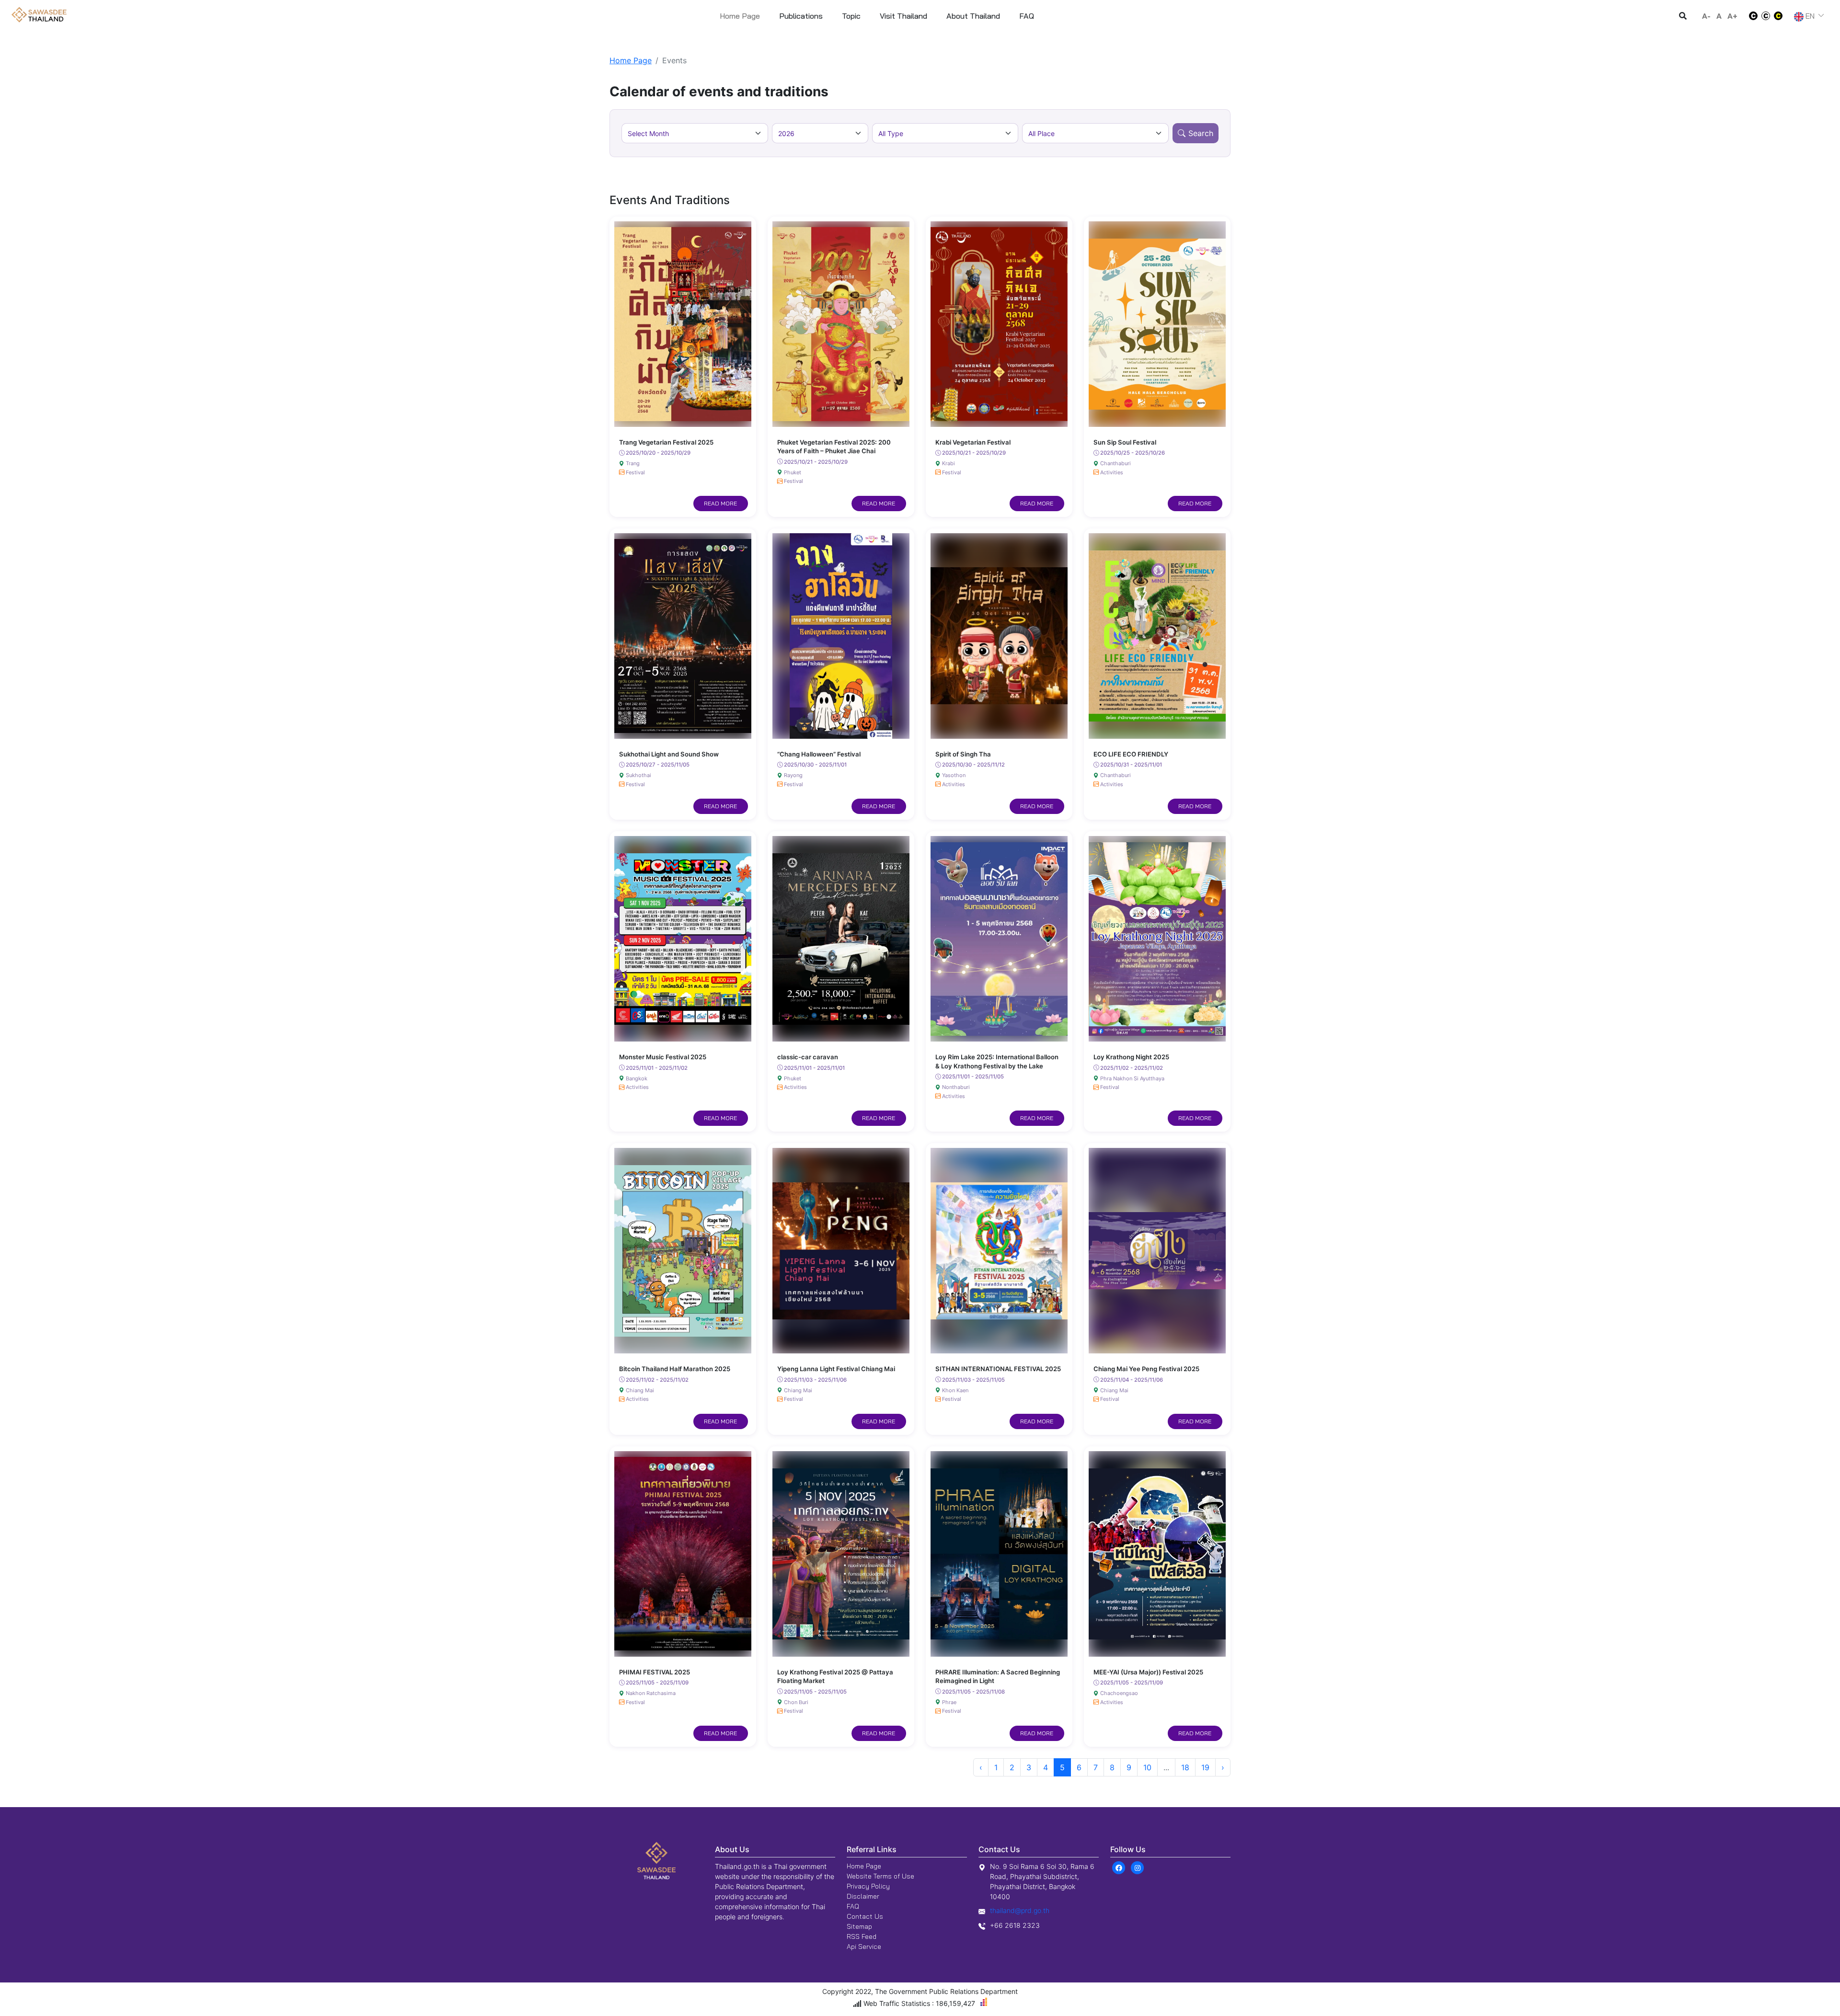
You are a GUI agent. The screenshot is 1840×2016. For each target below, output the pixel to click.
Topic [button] (851, 16)
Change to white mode (1750, 16)
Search (1201, 133)
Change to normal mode (1766, 16)
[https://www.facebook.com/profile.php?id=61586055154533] (1119, 1867)
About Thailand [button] (973, 16)
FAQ (853, 1906)
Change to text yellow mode (1781, 16)
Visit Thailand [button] (903, 16)
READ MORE (720, 503)
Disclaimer (863, 1896)
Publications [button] (801, 16)
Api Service (864, 1947)
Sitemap (859, 1926)
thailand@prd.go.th (1020, 1910)
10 (1147, 1767)
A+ (1732, 16)
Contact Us (865, 1916)
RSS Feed (862, 1936)
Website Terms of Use (880, 1876)
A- (1706, 16)
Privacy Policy (868, 1886)
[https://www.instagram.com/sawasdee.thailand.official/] (1137, 1867)
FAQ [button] (1027, 16)
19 (1205, 1767)
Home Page (740, 16)
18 (1185, 1767)
